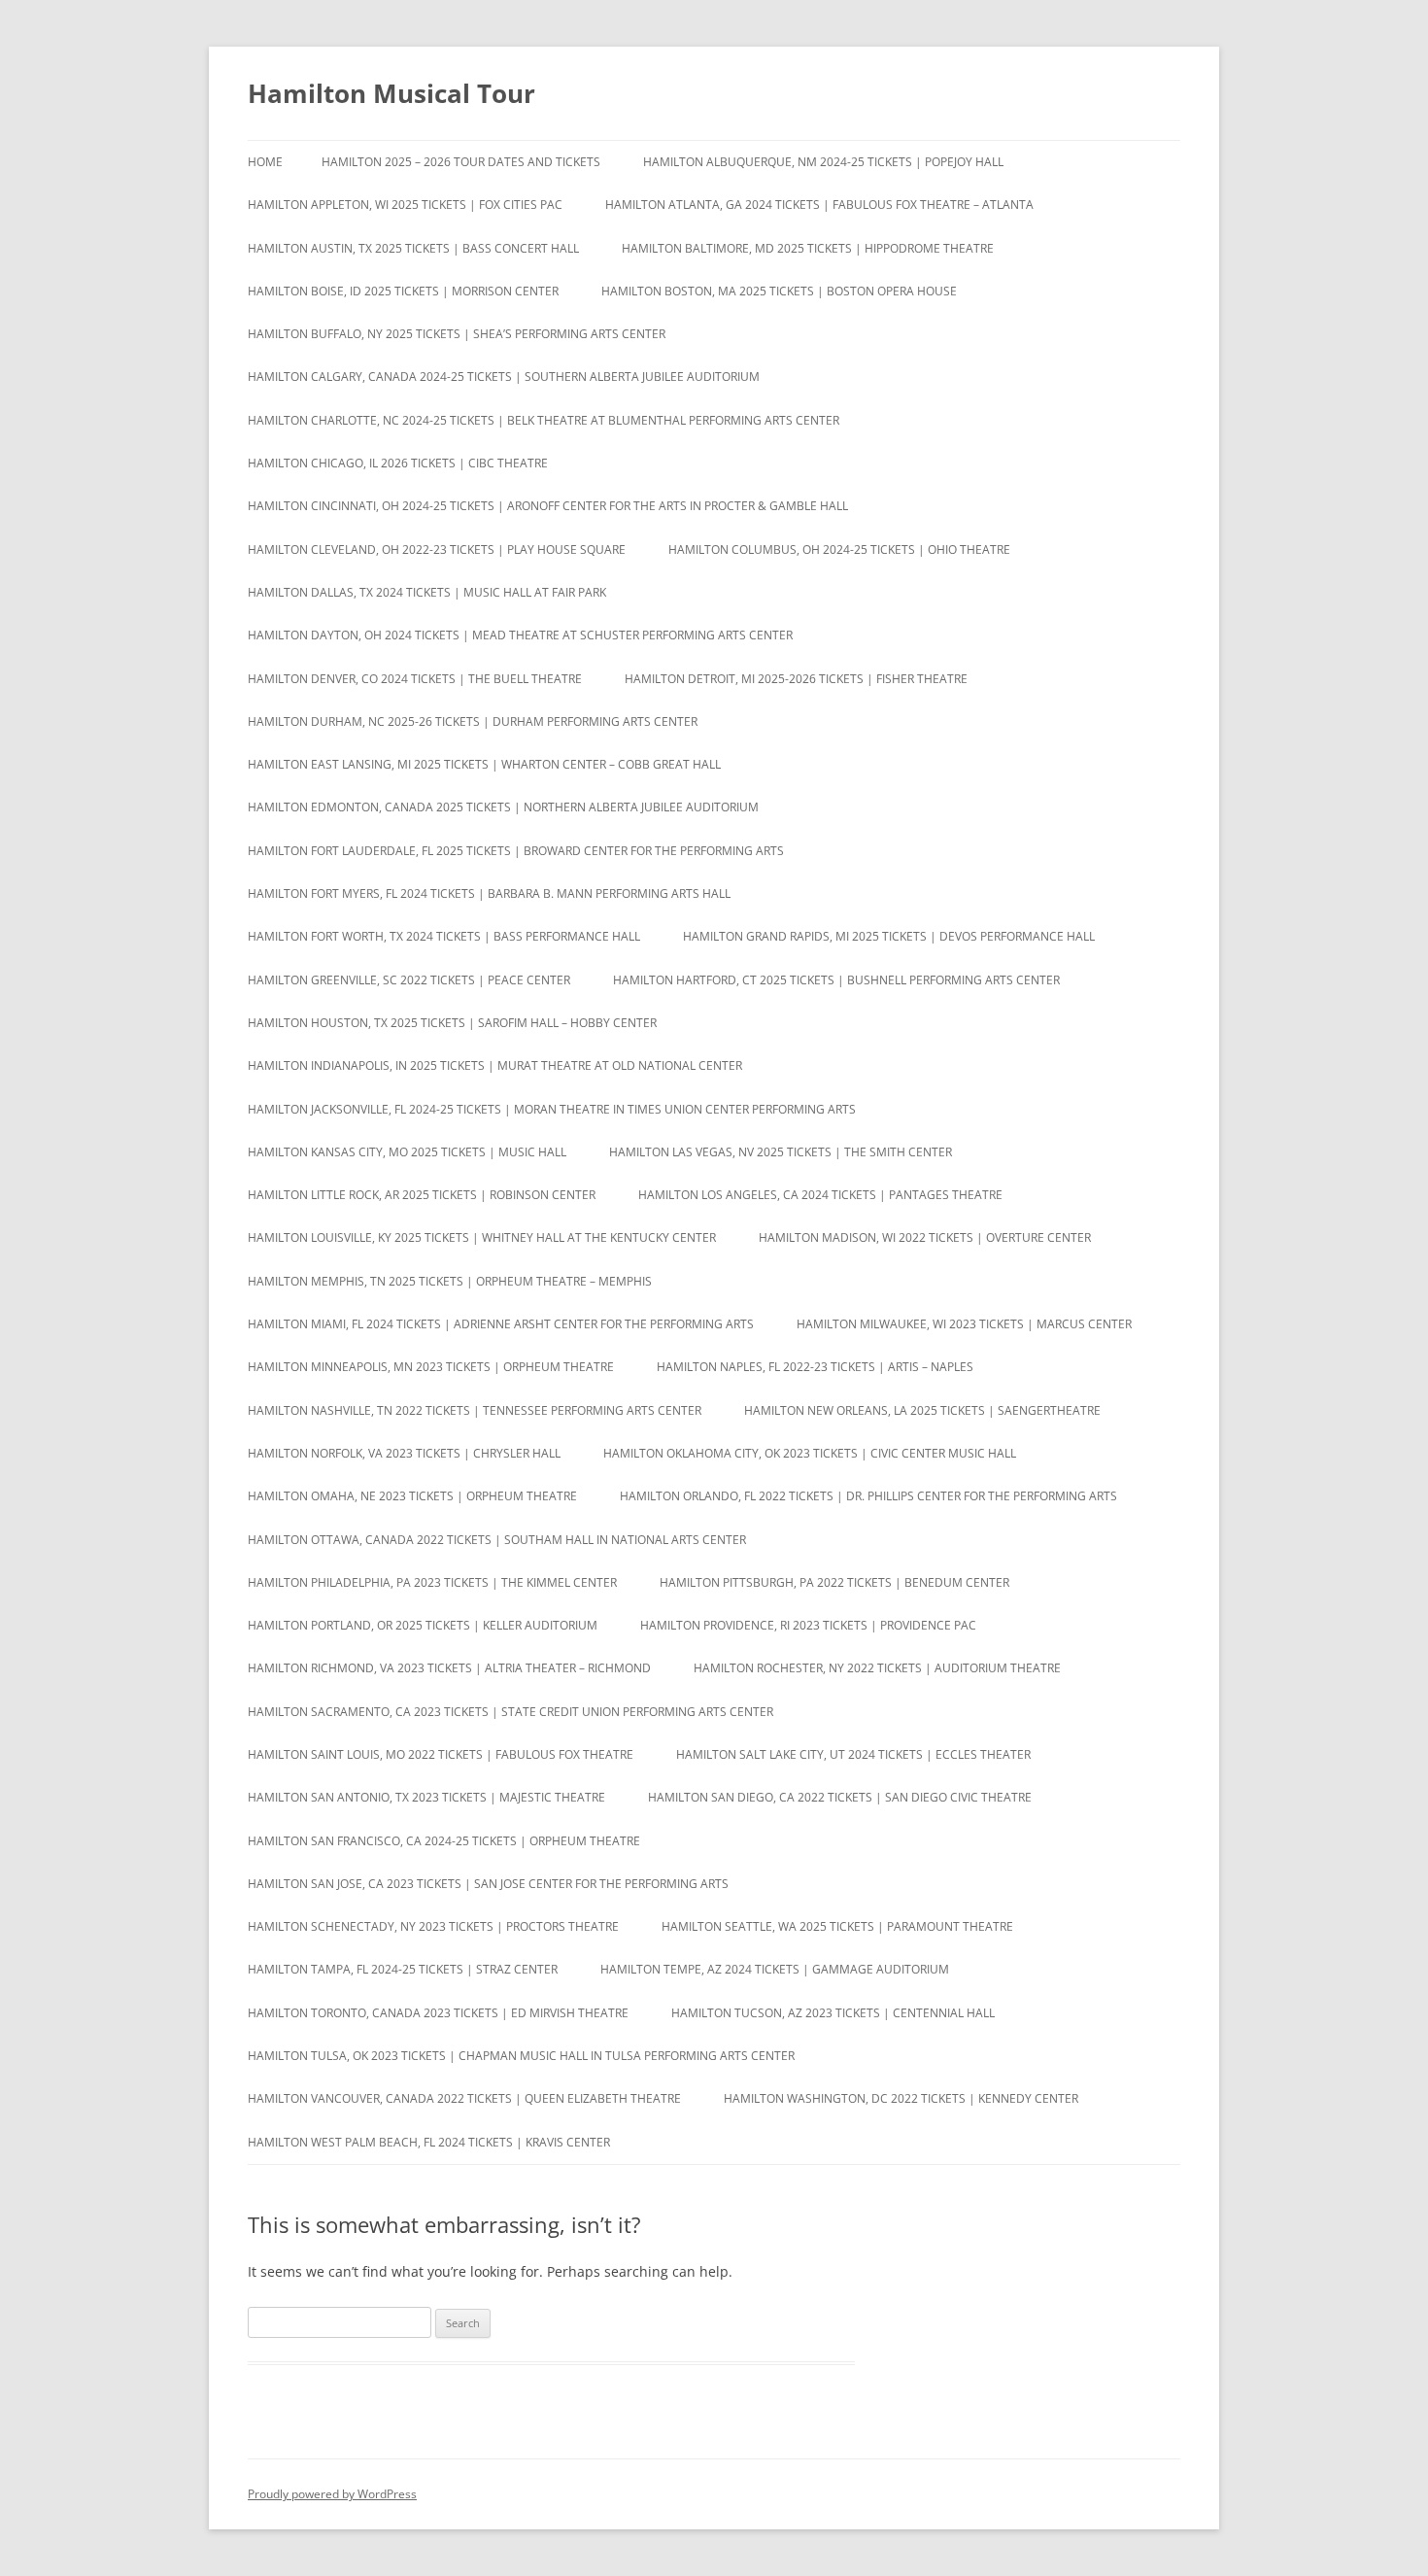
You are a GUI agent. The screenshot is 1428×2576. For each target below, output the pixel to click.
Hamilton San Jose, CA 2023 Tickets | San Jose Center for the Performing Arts (488, 1884)
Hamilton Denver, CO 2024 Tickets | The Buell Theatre (415, 679)
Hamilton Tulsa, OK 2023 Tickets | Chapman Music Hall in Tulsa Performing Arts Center (521, 2056)
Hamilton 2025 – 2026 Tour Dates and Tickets (461, 162)
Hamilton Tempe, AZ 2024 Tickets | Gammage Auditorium (775, 1969)
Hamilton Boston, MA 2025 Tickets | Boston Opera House (779, 291)
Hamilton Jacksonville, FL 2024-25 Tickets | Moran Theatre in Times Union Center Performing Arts (552, 1109)
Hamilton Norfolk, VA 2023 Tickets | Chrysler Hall (404, 1453)
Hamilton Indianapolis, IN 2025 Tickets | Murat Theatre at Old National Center (495, 1065)
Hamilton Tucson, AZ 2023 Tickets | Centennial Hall (833, 2013)
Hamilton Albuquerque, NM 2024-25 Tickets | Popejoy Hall (823, 162)
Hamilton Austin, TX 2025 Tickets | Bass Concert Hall (413, 248)
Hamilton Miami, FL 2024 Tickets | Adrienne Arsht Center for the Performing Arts (501, 1324)
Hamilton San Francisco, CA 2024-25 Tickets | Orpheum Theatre (444, 1841)
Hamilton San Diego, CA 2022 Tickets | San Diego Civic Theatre (840, 1797)
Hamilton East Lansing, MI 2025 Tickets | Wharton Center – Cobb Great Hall (484, 764)
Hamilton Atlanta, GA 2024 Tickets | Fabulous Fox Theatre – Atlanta (819, 205)
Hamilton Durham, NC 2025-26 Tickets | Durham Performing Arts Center (473, 721)
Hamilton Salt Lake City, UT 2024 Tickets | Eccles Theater (853, 1754)
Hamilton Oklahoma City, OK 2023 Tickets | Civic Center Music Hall (810, 1453)
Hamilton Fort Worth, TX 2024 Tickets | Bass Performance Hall (444, 936)
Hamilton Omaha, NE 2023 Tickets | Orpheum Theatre (412, 1496)
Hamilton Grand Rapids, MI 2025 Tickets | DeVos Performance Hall (889, 936)
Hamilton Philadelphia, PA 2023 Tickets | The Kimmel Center (432, 1582)
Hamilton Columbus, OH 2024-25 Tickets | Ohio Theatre (839, 550)
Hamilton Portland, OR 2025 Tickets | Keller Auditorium (423, 1625)
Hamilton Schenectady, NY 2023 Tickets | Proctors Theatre (433, 1926)
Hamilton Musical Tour (391, 93)
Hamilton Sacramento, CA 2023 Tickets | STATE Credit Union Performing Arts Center (510, 1712)
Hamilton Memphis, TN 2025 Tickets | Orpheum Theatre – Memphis (450, 1281)
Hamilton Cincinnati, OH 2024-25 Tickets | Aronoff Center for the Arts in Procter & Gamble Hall (548, 506)
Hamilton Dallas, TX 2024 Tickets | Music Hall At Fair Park (427, 592)
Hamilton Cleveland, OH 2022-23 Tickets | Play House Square (437, 550)
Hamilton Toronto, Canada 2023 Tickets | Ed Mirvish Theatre (438, 2013)
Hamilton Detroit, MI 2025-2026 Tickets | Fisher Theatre (796, 679)
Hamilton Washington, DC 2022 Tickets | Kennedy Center (901, 2098)
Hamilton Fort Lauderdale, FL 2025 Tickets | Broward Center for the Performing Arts (516, 851)
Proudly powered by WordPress (332, 2494)
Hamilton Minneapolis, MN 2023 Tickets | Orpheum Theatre (431, 1367)
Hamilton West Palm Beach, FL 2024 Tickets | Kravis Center (429, 2142)
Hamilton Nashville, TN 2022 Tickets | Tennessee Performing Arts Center (475, 1410)
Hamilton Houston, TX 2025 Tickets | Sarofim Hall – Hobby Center (452, 1023)
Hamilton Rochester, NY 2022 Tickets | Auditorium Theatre (877, 1668)
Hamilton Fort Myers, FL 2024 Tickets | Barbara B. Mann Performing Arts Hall (489, 893)
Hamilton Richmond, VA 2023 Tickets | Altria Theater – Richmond (449, 1668)
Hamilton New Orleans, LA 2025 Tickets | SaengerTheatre (922, 1410)
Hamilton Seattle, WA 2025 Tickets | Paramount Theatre (837, 1926)
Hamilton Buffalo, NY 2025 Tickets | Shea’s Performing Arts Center (457, 334)
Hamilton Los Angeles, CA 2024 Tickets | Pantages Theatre (820, 1195)
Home (265, 162)
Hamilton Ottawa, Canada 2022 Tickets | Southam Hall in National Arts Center (497, 1540)
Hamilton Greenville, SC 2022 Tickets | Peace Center (409, 980)
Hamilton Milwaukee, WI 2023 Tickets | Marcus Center (964, 1324)
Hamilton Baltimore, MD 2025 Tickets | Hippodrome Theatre (808, 248)
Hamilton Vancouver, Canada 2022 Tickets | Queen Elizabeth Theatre (464, 2098)
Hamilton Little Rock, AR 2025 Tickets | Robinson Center (422, 1195)
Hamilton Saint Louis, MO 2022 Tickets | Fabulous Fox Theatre (441, 1754)
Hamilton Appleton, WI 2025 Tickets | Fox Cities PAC (405, 205)
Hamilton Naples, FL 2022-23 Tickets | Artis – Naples (815, 1367)
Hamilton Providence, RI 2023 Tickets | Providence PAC (808, 1625)
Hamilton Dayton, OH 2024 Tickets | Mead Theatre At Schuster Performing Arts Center (520, 635)
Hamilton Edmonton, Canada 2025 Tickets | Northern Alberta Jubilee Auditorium (503, 807)
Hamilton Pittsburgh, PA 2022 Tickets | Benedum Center (834, 1582)
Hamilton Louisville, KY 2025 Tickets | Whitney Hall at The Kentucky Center (482, 1237)
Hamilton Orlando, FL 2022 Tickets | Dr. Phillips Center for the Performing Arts (868, 1496)
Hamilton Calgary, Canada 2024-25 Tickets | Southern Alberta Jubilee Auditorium (504, 377)
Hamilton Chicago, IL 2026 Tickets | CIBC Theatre (398, 463)
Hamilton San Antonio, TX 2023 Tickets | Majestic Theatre (426, 1797)
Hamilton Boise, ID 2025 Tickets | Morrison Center (403, 291)
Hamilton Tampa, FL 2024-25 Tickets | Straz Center (403, 1969)
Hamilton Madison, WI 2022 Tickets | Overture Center (925, 1237)
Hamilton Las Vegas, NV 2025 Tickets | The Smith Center (781, 1152)
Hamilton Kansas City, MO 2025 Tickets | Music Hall (407, 1152)
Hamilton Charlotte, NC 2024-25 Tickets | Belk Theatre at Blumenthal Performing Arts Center (544, 420)
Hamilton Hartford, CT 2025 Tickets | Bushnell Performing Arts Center (836, 980)
